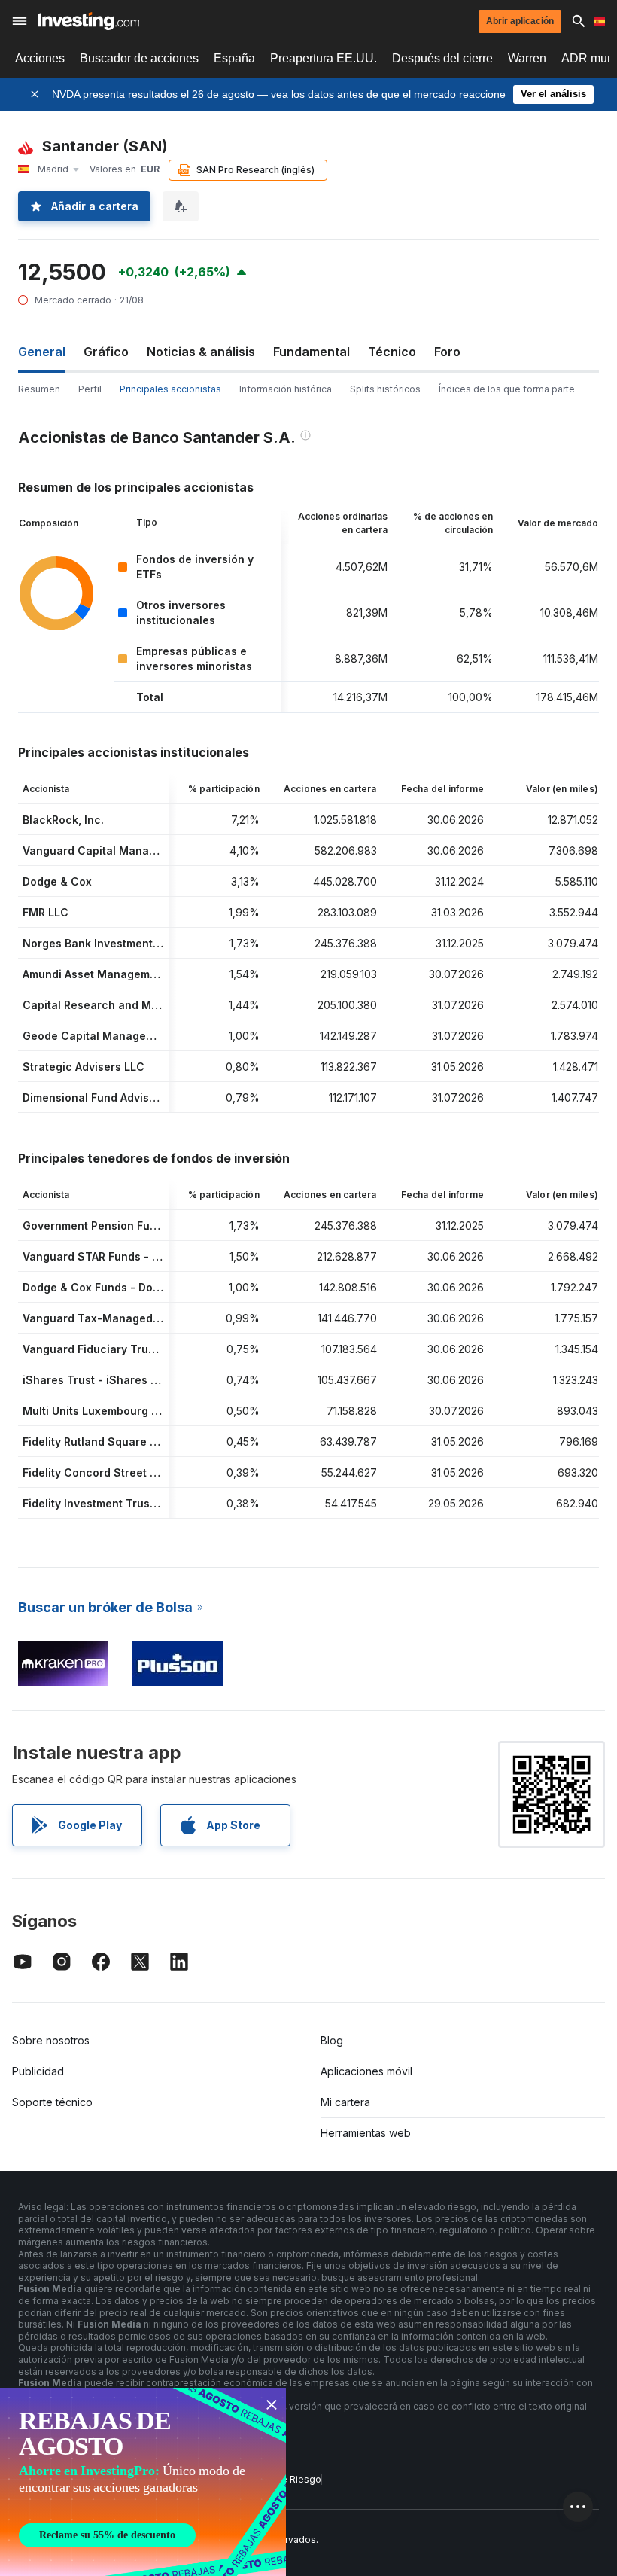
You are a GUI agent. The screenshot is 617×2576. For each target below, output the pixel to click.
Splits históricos (385, 389)
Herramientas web (366, 2133)
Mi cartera (345, 2102)
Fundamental (312, 352)
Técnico (392, 352)
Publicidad (38, 2071)
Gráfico (106, 352)
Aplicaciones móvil (366, 2071)
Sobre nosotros (51, 2040)
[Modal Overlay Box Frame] (143, 2482)
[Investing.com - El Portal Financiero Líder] (88, 21)
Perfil (90, 389)
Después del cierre (442, 58)
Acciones (40, 58)
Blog (332, 2040)
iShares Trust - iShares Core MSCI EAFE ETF (141, 1380)
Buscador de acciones (139, 58)
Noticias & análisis (201, 352)
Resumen (39, 389)
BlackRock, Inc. (63, 820)
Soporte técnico (52, 2102)
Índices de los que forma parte (507, 389)
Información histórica (286, 389)
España (234, 58)
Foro (447, 352)
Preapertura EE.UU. (324, 58)
